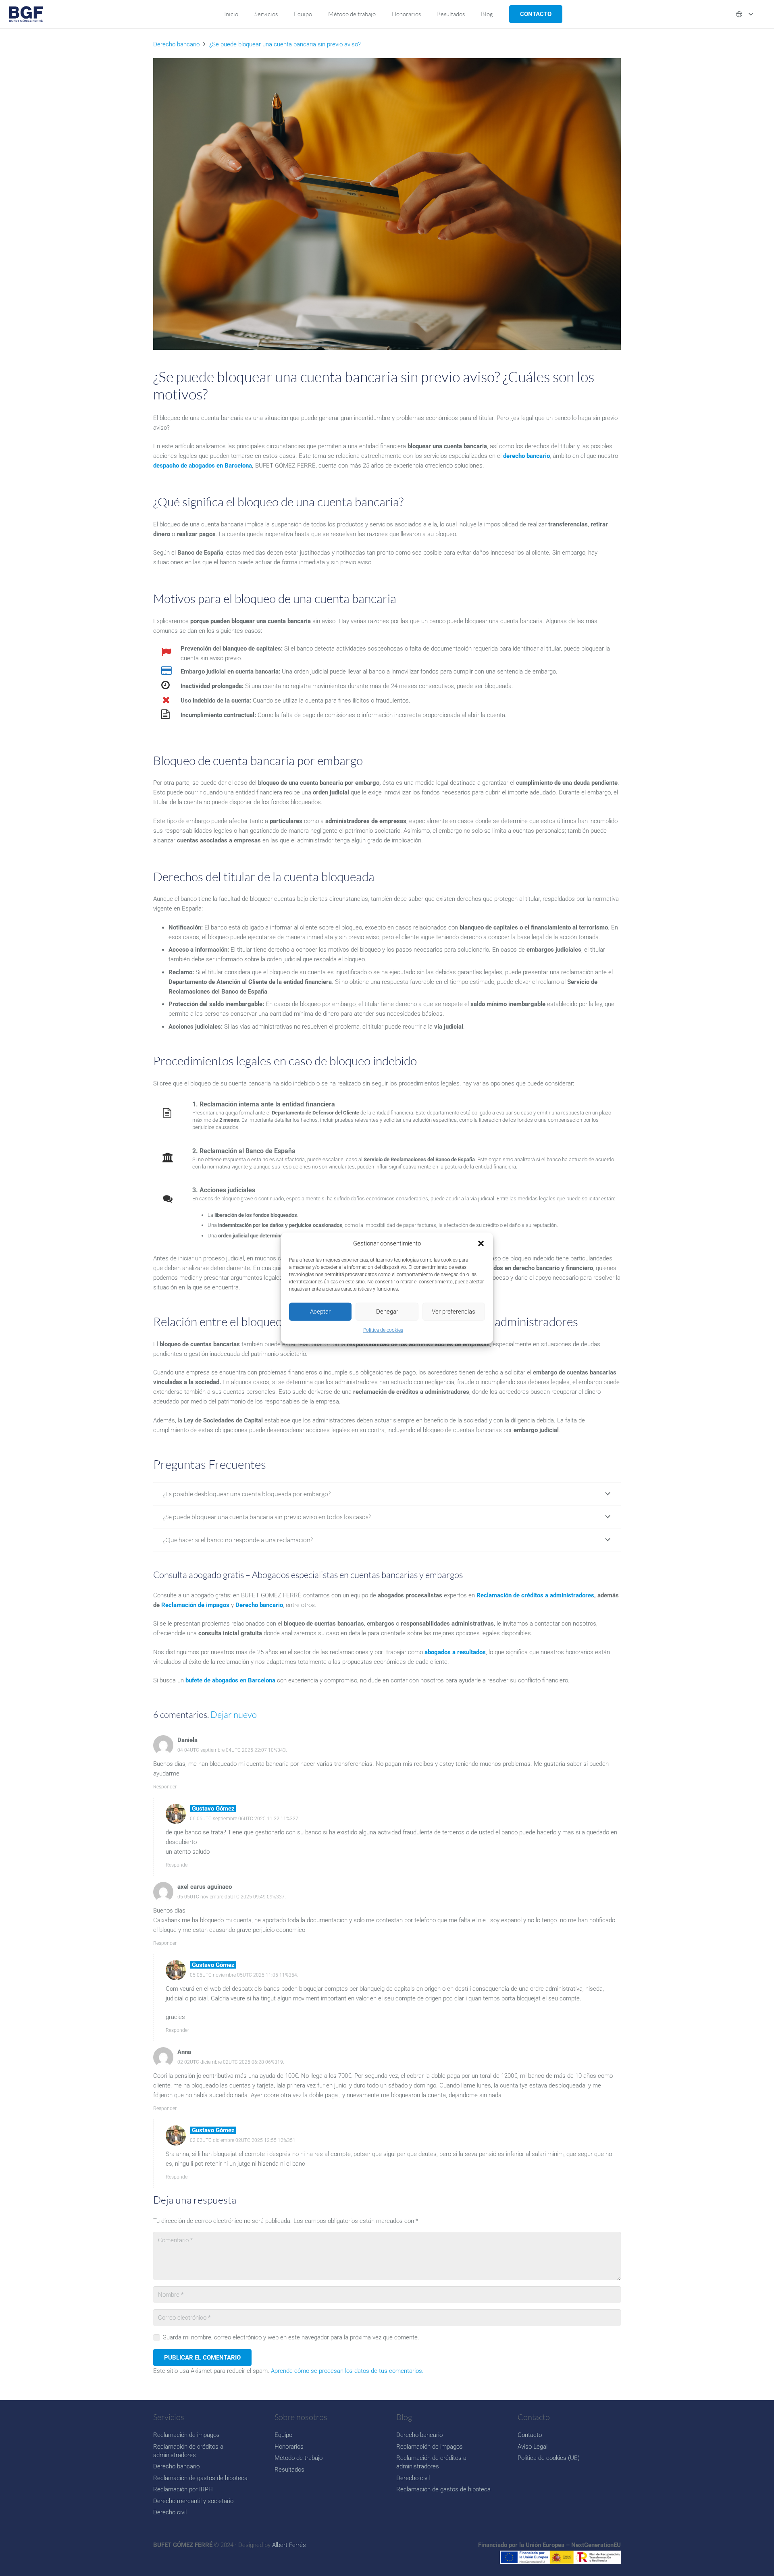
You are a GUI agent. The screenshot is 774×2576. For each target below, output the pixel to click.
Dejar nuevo (234, 1714)
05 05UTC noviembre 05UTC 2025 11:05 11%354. (244, 1975)
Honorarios (289, 2447)
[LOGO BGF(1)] (26, 14)
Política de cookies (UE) (549, 2458)
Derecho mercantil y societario (193, 2501)
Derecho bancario (176, 2466)
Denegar (387, 1312)
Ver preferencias (454, 1312)
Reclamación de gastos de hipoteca (200, 2478)
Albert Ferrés (289, 2545)
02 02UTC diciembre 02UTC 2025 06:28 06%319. (231, 2062)
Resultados (289, 2470)
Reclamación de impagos (186, 2435)
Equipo (283, 2435)
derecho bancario (526, 456)
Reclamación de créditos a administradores (535, 1595)
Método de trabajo (299, 2458)
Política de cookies (383, 1330)
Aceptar (320, 1312)
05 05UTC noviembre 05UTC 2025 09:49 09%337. (232, 1897)
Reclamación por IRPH (183, 2489)
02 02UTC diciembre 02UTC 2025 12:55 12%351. (243, 2140)
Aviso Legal (533, 2447)
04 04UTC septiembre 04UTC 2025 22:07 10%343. (232, 1750)
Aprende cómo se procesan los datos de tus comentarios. (347, 2371)
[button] (481, 1243)
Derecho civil (170, 2512)
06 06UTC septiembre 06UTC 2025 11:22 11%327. (245, 1819)
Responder (165, 1787)
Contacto (530, 2435)
